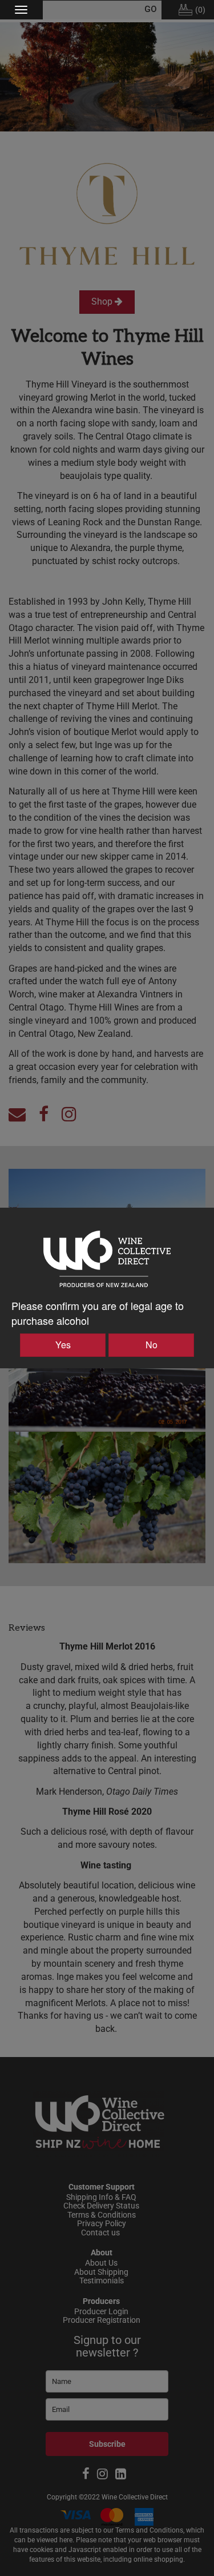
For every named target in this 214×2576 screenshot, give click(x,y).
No (152, 1345)
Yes (63, 1345)
